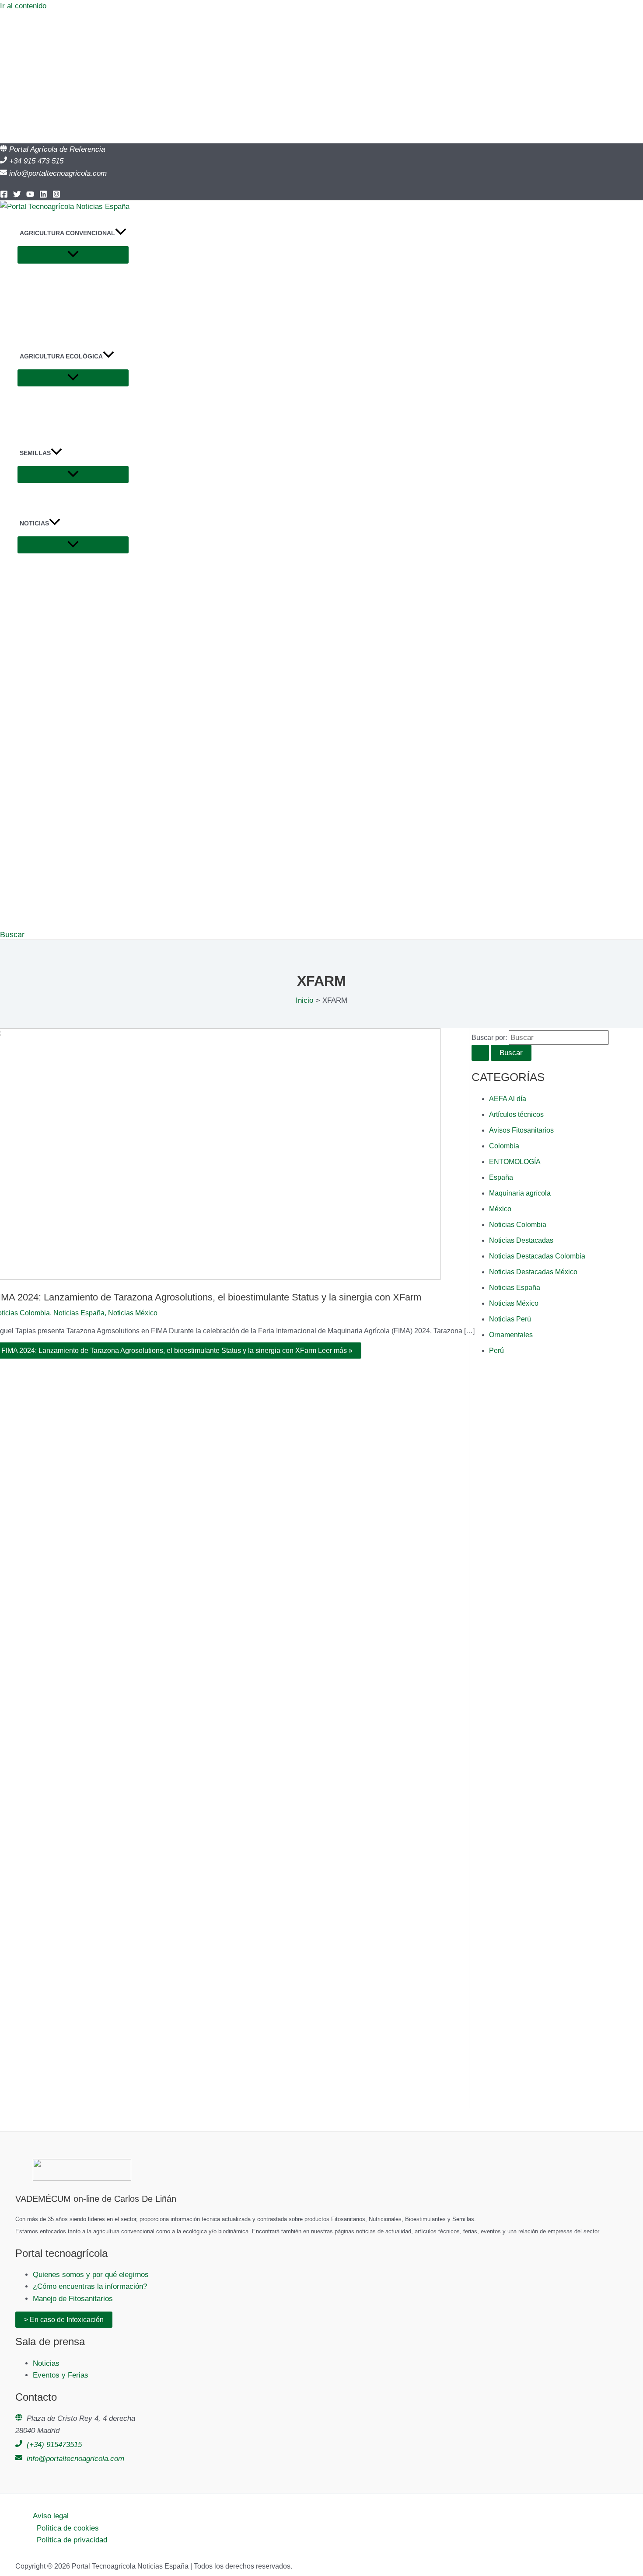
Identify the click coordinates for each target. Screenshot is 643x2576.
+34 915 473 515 (36, 161)
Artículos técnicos (516, 1114)
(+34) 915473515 (54, 2445)
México (500, 1209)
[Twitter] (17, 196)
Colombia (504, 1146)
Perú (496, 1351)
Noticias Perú (510, 1319)
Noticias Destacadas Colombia (537, 1256)
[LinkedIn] (43, 196)
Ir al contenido (23, 6)
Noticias (46, 2363)
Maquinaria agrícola (520, 1193)
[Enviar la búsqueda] (480, 1053)
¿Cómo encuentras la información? (90, 2286)
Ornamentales (511, 1335)
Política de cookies (68, 2528)
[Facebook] (4, 196)
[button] (121, 233)
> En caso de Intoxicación (64, 2320)
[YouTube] (30, 196)
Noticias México (133, 1313)
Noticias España (79, 1313)
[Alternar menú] (73, 255)
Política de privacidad (72, 2540)
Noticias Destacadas (521, 1240)
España (501, 1177)
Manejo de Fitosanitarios (73, 2299)
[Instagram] (56, 196)
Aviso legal (51, 2516)
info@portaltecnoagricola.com (58, 173)
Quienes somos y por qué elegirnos (91, 2275)
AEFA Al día (508, 1099)
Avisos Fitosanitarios (521, 1130)
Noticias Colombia (518, 1225)
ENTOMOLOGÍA (515, 1162)
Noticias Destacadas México (533, 1272)
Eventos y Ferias (61, 2375)
